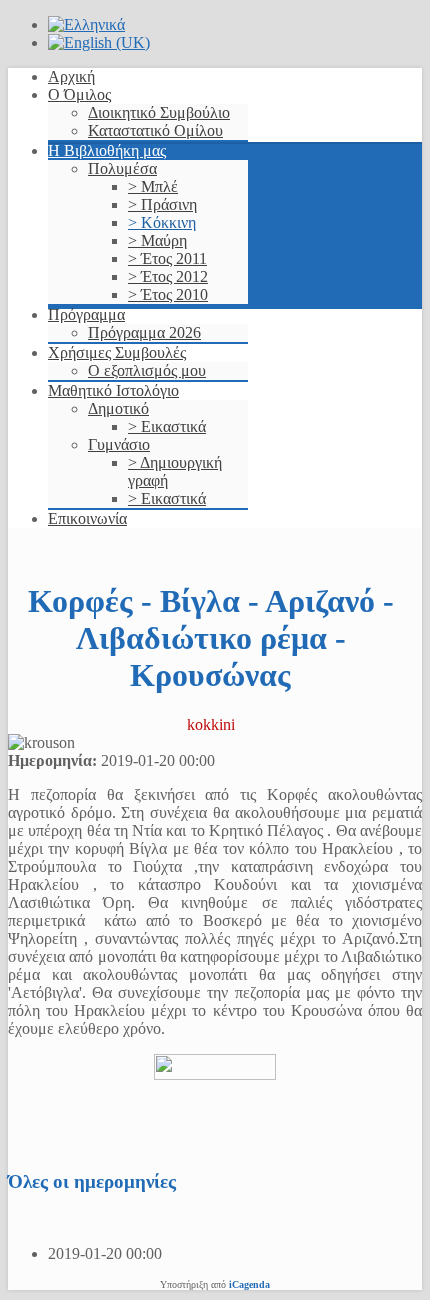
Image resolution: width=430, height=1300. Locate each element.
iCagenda (249, 1284)
